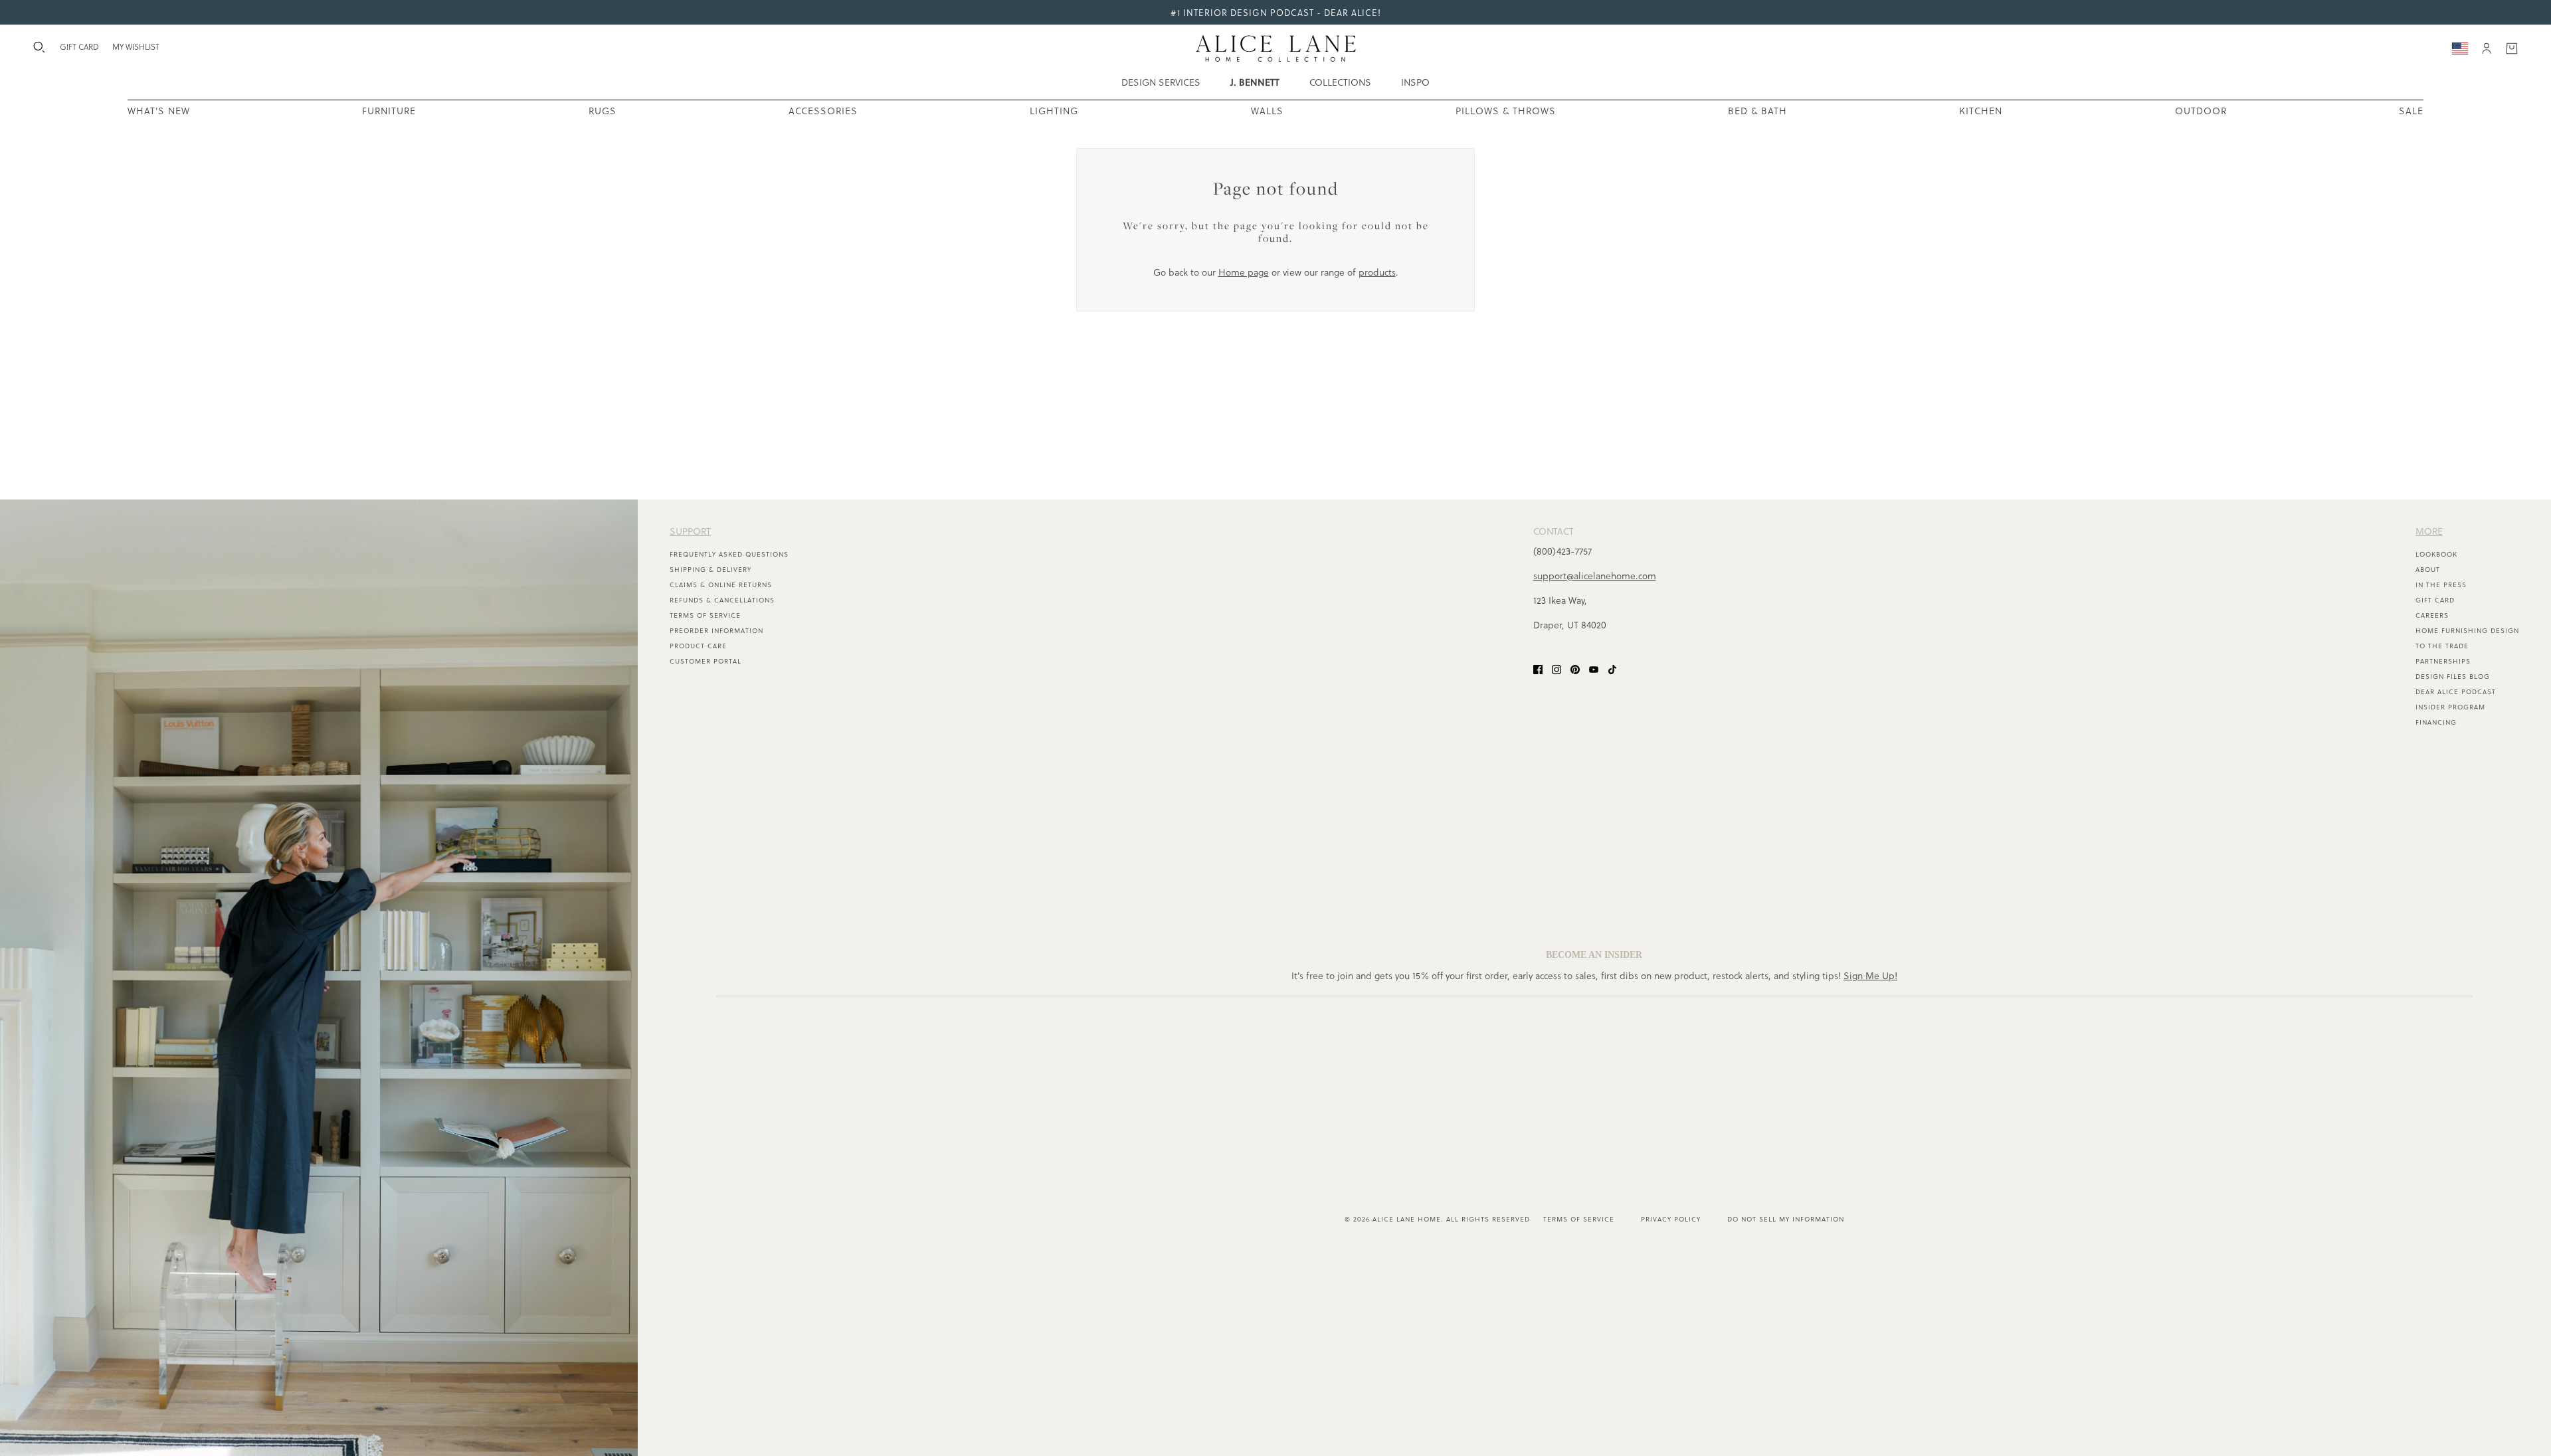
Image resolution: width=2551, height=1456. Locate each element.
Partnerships (2443, 661)
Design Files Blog (2453, 676)
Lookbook (2436, 554)
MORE (2429, 531)
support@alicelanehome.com (1595, 576)
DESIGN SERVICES (1161, 82)
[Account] (2487, 48)
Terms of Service (705, 615)
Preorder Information (716, 630)
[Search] (39, 47)
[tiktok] (1612, 668)
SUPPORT (690, 531)
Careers (2432, 615)
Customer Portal (706, 661)
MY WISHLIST (136, 46)
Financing (2436, 722)
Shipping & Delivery (710, 569)
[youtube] (1594, 668)
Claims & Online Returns (721, 585)
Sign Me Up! (1870, 975)
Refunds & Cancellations (722, 600)
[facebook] (1538, 668)
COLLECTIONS (1340, 82)
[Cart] (2512, 48)
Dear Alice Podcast (2456, 691)
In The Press (2441, 585)
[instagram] (1557, 668)
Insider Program (2450, 707)
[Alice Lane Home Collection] (1276, 48)
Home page (1244, 272)
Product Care (698, 646)
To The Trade (2442, 646)
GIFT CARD (79, 46)
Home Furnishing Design (2467, 630)
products (1377, 272)
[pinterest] (1575, 668)
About (2428, 569)
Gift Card (2435, 600)
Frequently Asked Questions (729, 554)
